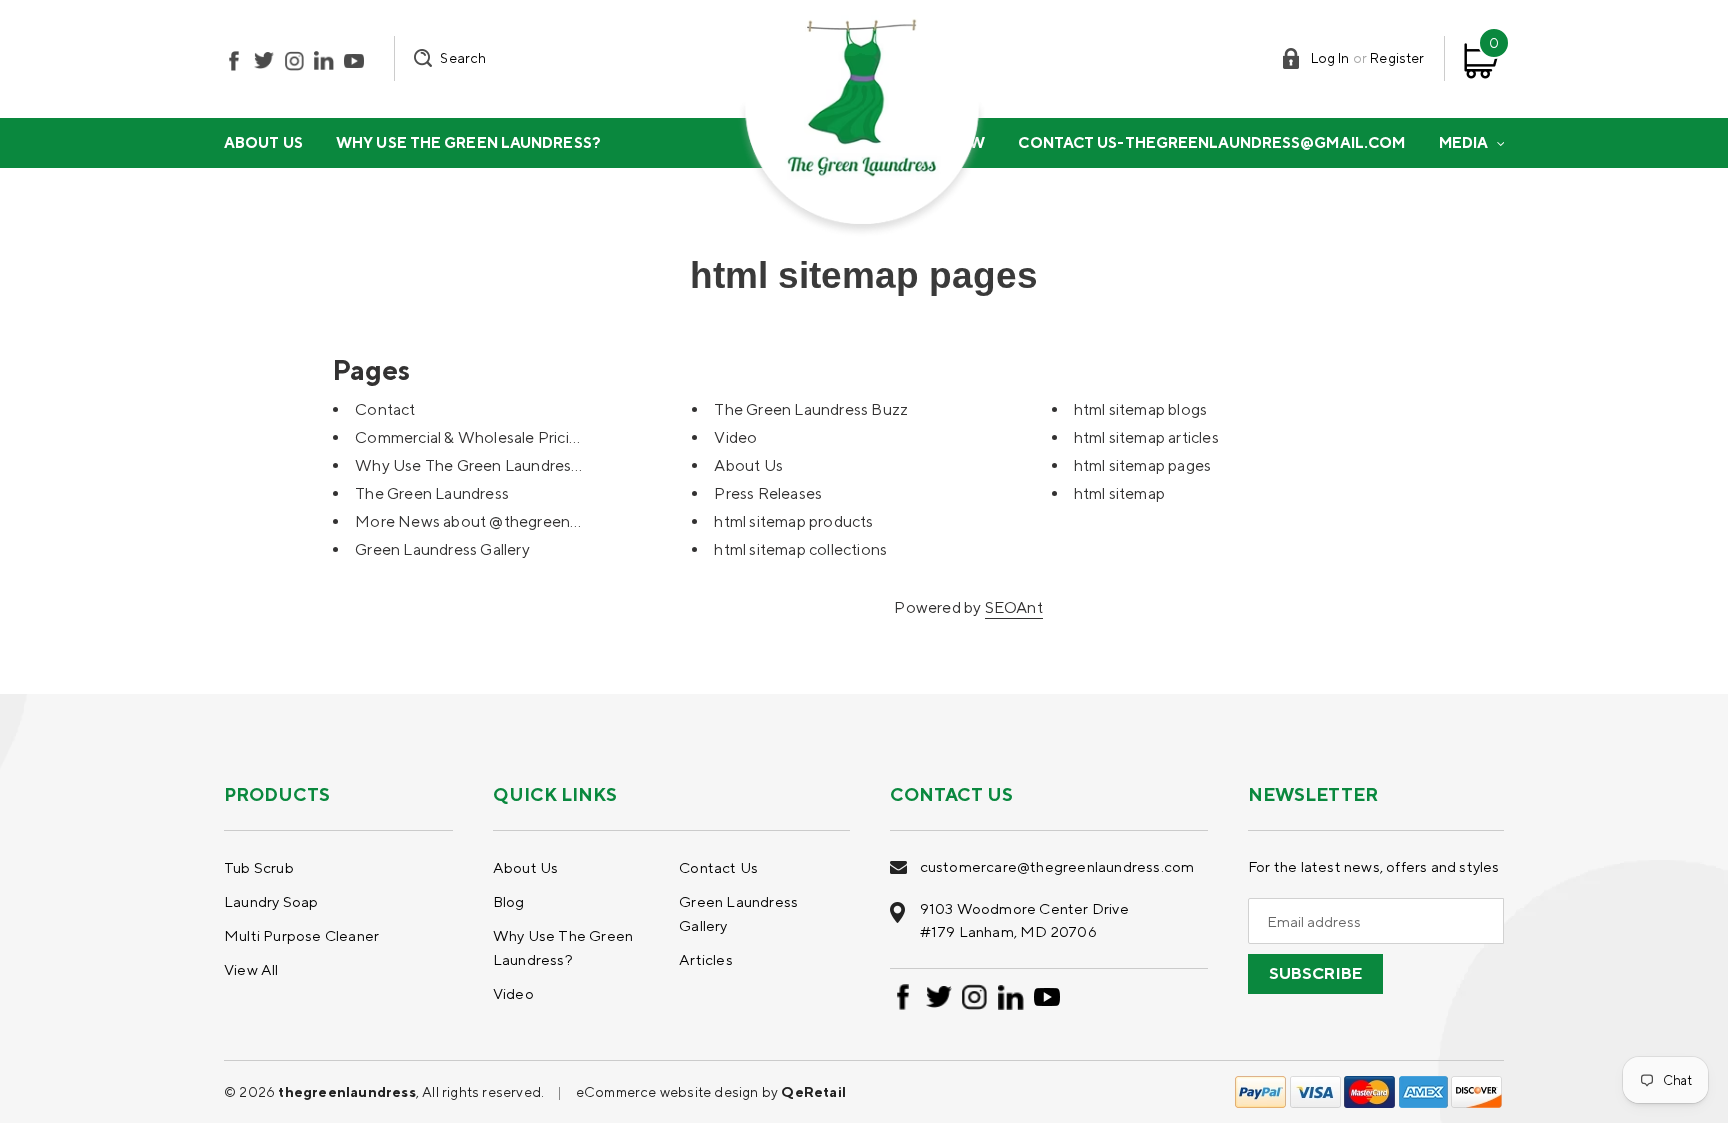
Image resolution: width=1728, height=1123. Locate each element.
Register (1397, 58)
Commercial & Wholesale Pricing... (476, 437)
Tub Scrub (259, 867)
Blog (509, 901)
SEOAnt (1014, 607)
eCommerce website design (669, 1092)
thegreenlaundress (346, 1092)
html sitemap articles (1146, 437)
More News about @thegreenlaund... (487, 521)
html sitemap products (793, 521)
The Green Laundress (432, 493)
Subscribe (1315, 973)
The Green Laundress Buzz (811, 409)
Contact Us (718, 867)
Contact (385, 409)
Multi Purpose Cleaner (301, 935)
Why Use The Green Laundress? (471, 465)
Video (735, 437)
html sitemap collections (800, 549)
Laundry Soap (271, 901)
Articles (706, 959)
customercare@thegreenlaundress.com (1057, 866)
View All (251, 969)
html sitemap (1119, 493)
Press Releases (768, 493)
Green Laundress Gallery (442, 549)
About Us (748, 465)
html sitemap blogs (1141, 409)
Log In (1330, 58)
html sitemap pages (1143, 465)
